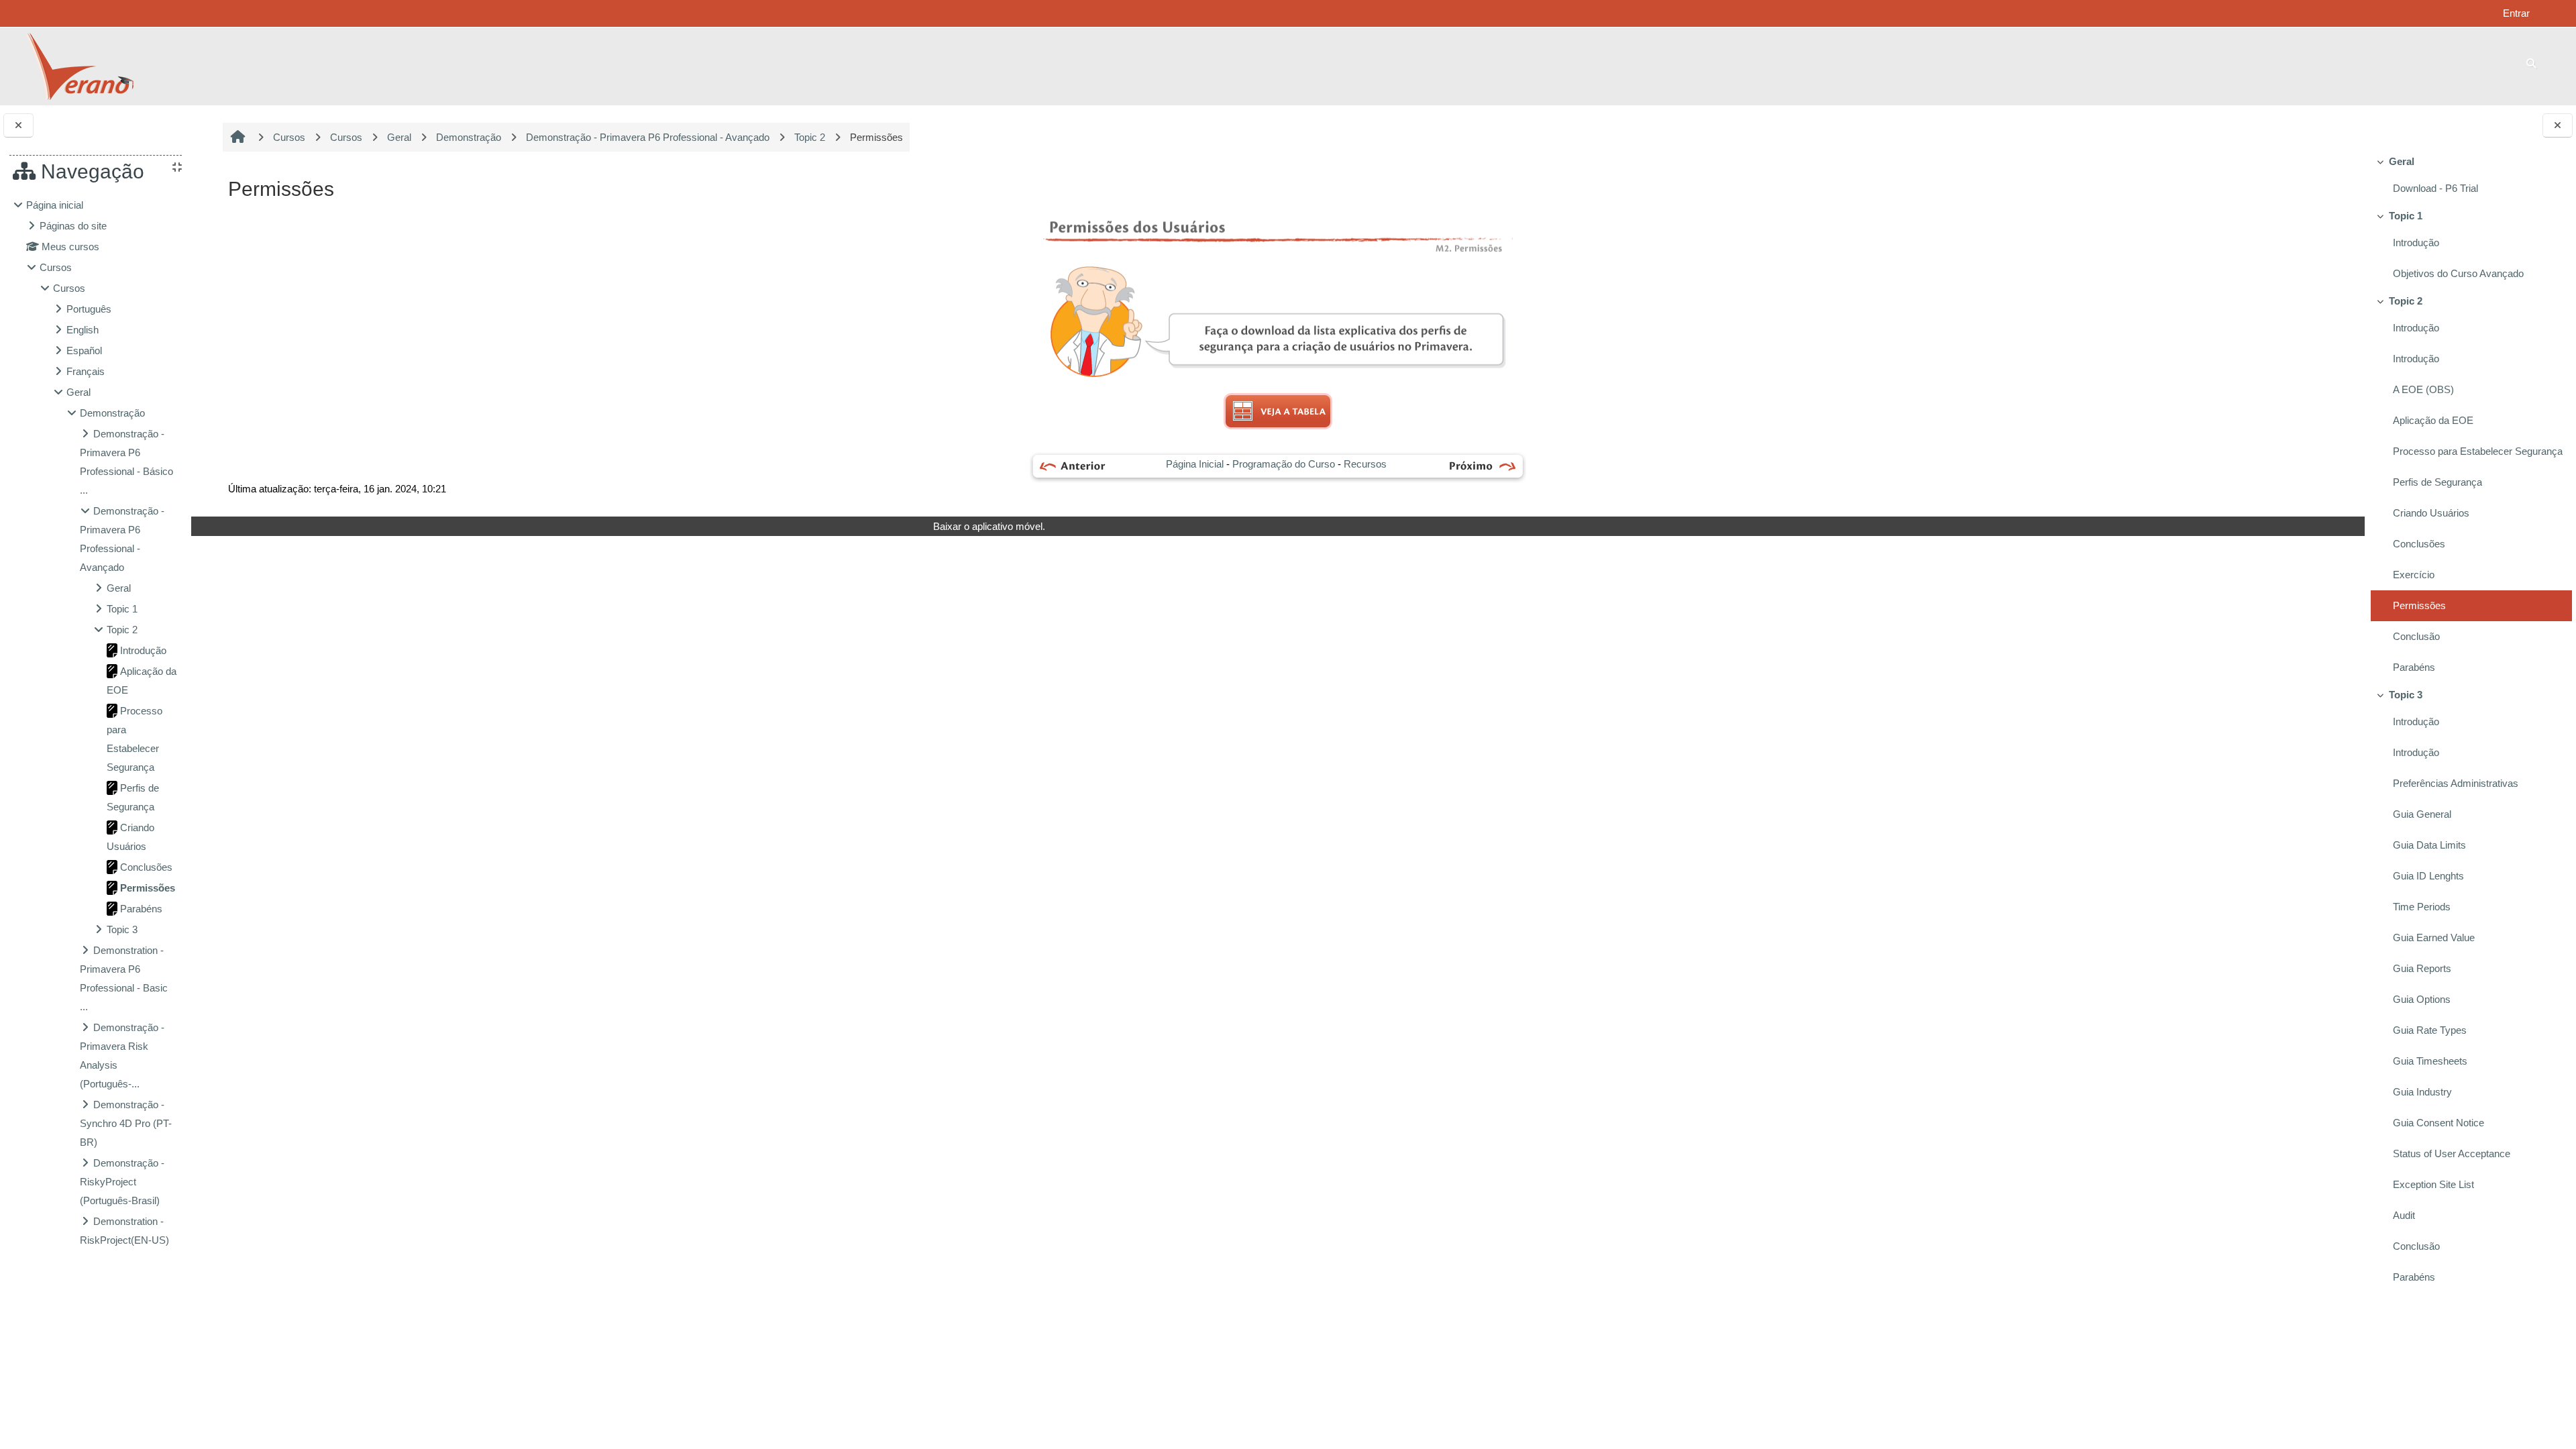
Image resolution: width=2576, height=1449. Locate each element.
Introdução (2416, 243)
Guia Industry (2422, 1092)
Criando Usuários (2431, 513)
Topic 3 (2406, 695)
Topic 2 (2406, 301)
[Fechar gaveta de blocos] (18, 126)
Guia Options (2422, 999)
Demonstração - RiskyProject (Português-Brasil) (122, 1182)
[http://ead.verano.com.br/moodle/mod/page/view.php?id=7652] (1483, 467)
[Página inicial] (79, 65)
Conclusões (2419, 544)
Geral (2402, 161)
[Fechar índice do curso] (2558, 126)
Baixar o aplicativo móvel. (989, 526)
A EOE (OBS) (2423, 389)
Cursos (56, 267)
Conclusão (2416, 636)
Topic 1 (2406, 216)
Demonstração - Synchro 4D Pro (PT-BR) (126, 1123)
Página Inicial (1195, 464)
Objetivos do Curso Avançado (2458, 273)
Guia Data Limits (2429, 845)
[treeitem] (2470, 177)
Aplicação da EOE (2433, 420)
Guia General (2422, 814)
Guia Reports (2422, 968)
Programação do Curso (1284, 464)
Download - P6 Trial (2435, 188)
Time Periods (2422, 907)
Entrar (2516, 13)
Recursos (1365, 464)
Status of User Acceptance (2452, 1153)
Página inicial (55, 205)
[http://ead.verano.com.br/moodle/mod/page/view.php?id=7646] (1071, 467)
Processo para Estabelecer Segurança (2478, 451)
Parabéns (2414, 667)
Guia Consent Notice (2438, 1123)
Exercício (2414, 575)
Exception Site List (2433, 1184)
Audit (2404, 1215)
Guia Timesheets (2430, 1061)
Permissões (2419, 605)
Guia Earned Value (2434, 937)
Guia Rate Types (2430, 1030)
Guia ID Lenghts (2428, 876)
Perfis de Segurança (2437, 482)
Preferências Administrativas (2456, 783)
